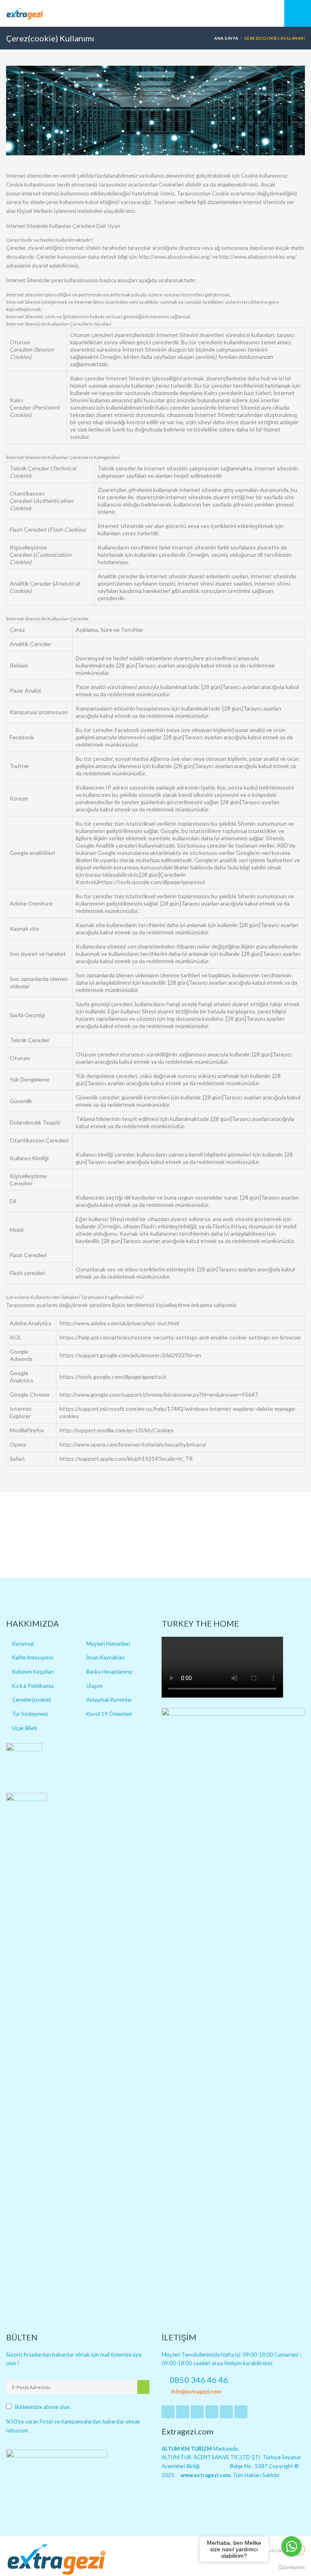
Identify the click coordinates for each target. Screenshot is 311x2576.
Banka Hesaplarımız (109, 1672)
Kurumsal (23, 1644)
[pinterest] (212, 2412)
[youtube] (197, 2412)
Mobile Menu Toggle (298, 13)
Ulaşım (94, 1686)
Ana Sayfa (226, 38)
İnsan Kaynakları (105, 1657)
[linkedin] (183, 2412)
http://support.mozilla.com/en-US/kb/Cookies (117, 1430)
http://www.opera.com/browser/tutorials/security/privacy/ (133, 1444)
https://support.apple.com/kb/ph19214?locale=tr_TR (126, 1459)
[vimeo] (226, 2412)
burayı (93, 875)
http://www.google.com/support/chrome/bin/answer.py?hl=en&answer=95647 (159, 1394)
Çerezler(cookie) (32, 1700)
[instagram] (241, 2412)
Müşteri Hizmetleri (108, 1644)
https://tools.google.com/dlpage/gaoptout (113, 1377)
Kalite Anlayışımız (33, 1657)
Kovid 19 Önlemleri (109, 1714)
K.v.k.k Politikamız (33, 1686)
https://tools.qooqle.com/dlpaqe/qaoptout (152, 882)
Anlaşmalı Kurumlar (109, 1700)
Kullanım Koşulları (33, 1672)
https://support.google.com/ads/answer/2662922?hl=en (130, 1355)
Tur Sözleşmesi (30, 1714)
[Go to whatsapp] (292, 2546)
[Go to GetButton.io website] (292, 2568)
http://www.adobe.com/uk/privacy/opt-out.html (119, 1323)
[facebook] (168, 2412)
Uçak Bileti (24, 1728)
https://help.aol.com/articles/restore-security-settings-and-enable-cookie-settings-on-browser (180, 1337)
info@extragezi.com (196, 2391)
